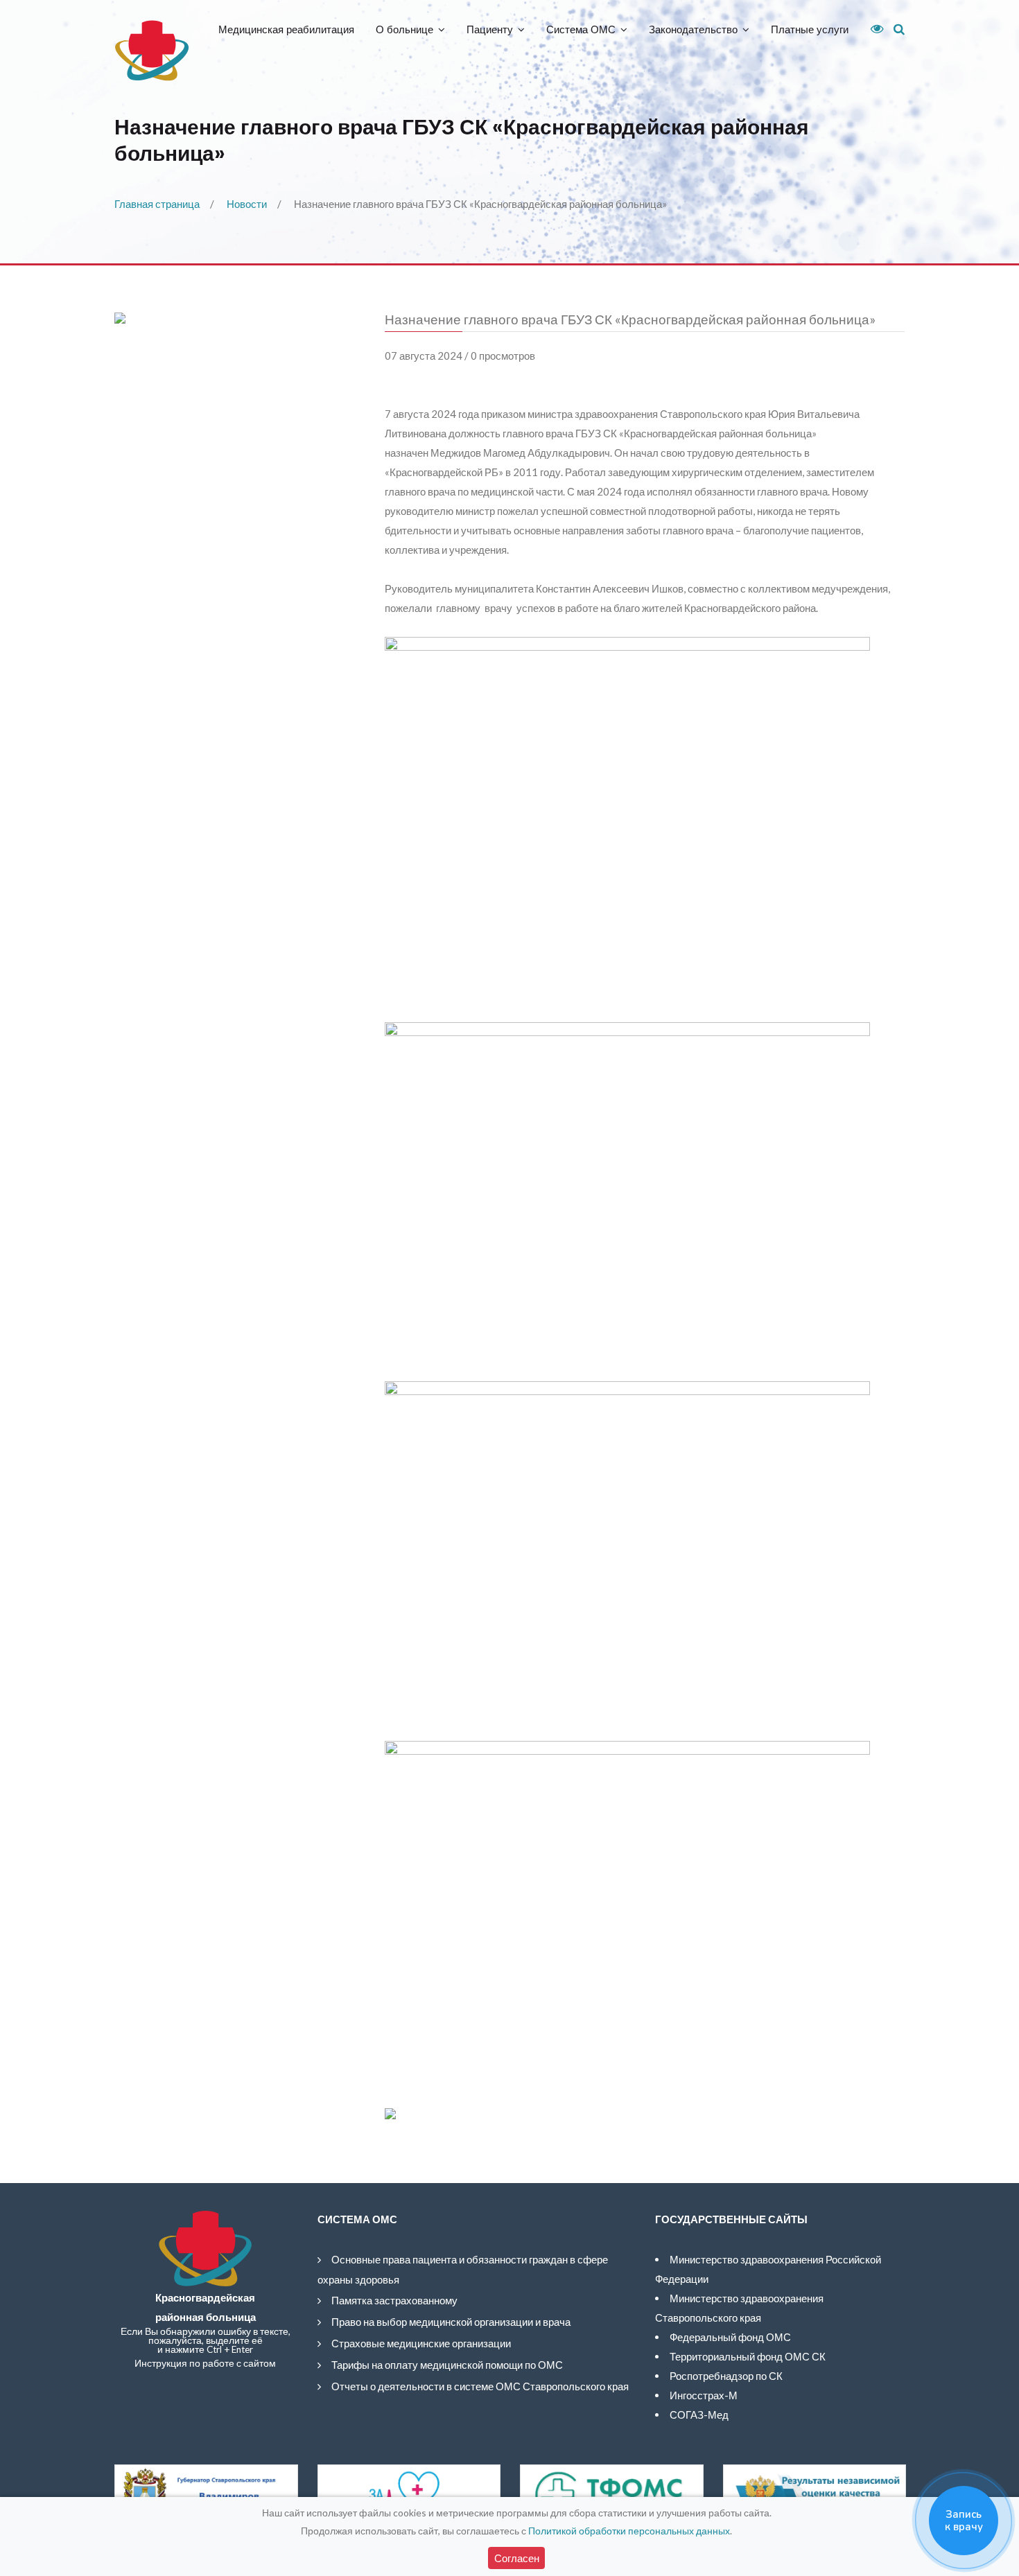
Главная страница (157, 204)
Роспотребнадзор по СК (726, 2376)
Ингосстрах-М (704, 2395)
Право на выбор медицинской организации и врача (451, 2322)
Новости (247, 204)
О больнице (404, 29)
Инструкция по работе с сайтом (205, 2363)
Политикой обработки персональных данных (629, 2531)
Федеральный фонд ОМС (730, 2337)
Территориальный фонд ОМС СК (748, 2356)
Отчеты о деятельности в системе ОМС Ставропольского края (480, 2386)
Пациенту (490, 29)
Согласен (517, 2558)
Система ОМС (581, 29)
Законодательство (693, 29)
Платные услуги (810, 29)
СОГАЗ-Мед (699, 2415)
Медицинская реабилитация (286, 29)
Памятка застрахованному (394, 2300)
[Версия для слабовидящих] (872, 29)
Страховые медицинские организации (421, 2343)
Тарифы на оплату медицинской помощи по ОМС (447, 2365)
